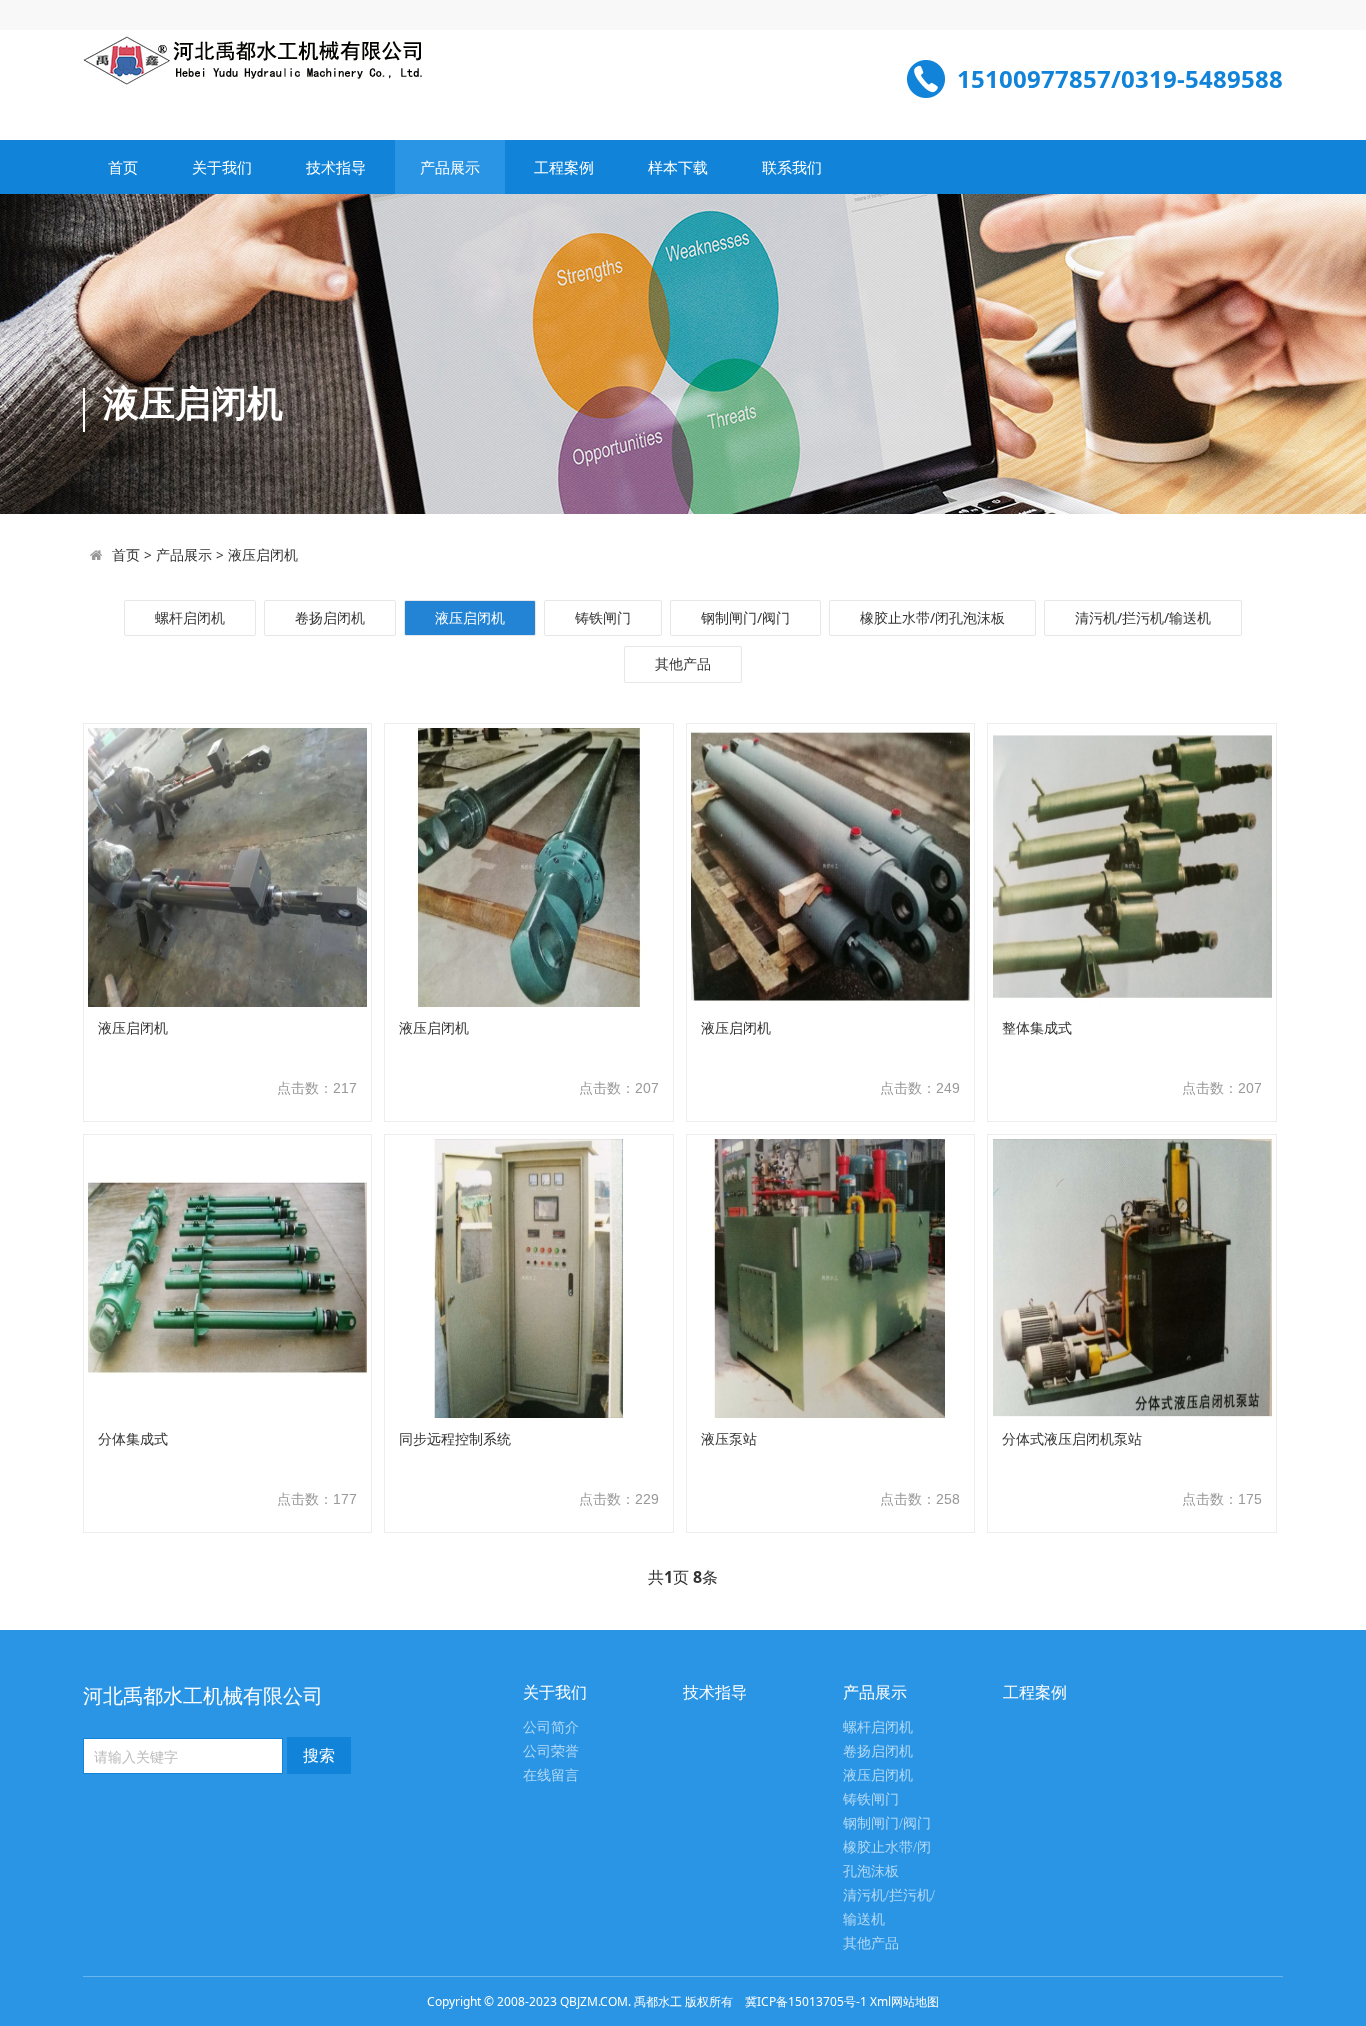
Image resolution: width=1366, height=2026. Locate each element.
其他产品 (683, 663)
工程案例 (564, 167)
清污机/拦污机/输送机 (1143, 617)
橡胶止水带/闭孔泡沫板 (932, 617)
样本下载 (678, 167)
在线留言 (551, 1775)
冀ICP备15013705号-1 (806, 2001)
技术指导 (336, 167)
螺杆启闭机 (190, 617)
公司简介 (551, 1727)
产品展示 (450, 167)
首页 (123, 167)
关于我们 (222, 167)
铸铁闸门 (603, 617)
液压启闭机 (263, 554)
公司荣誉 (551, 1751)
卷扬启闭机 (330, 617)
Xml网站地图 (904, 2001)
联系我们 (792, 167)
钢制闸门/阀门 (745, 617)
